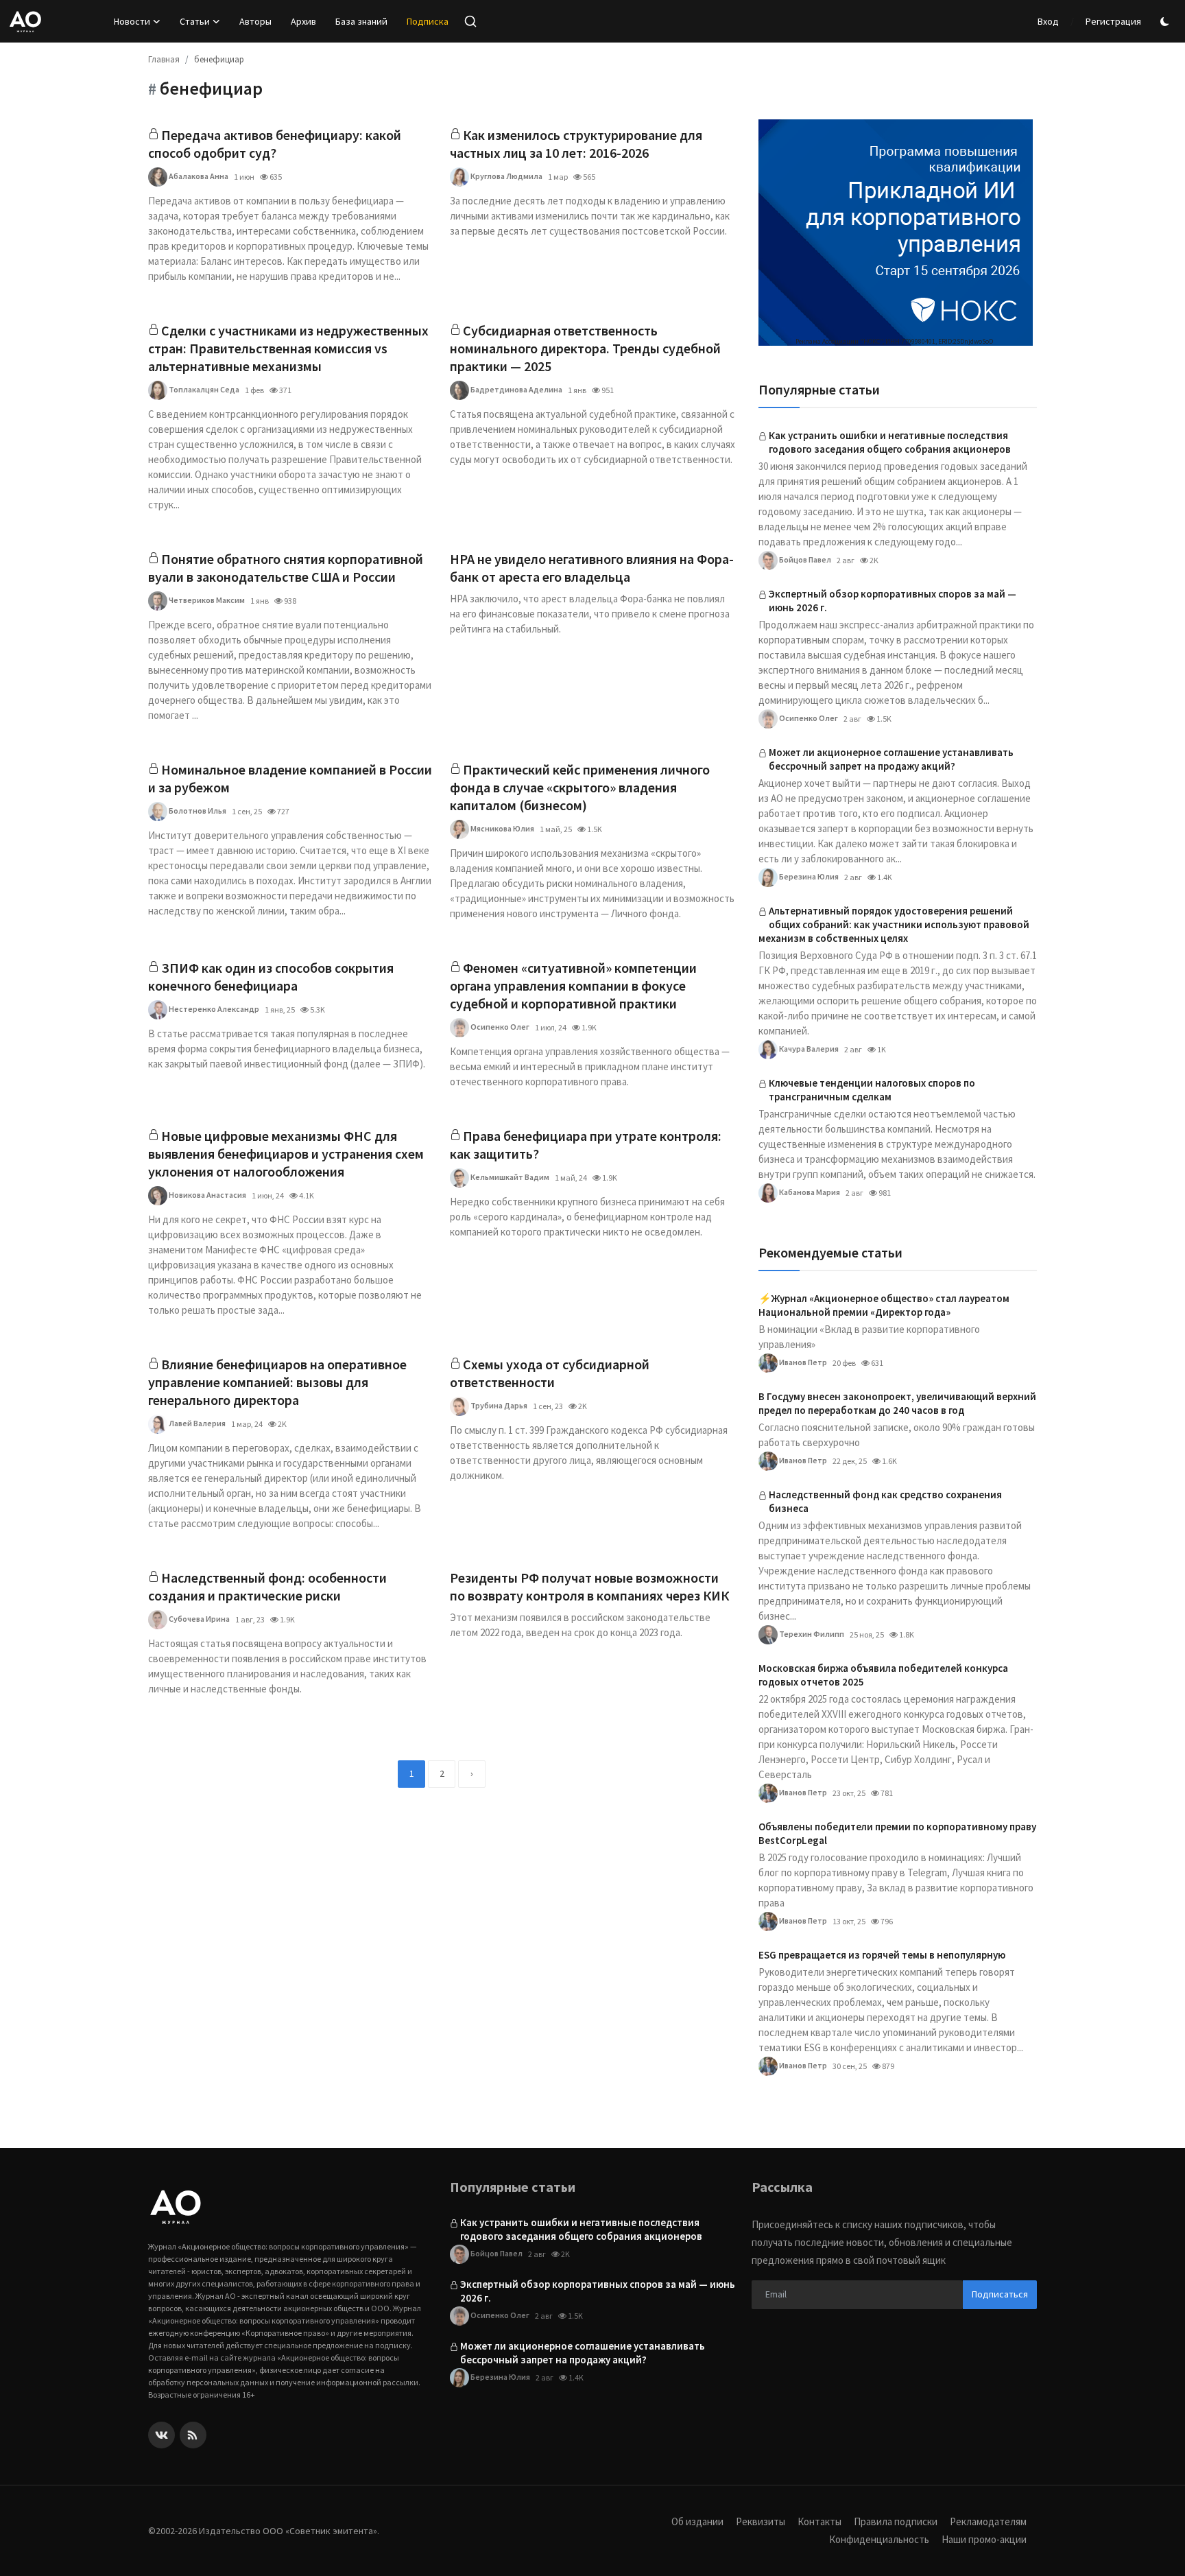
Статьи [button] (195, 21)
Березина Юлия (808, 876)
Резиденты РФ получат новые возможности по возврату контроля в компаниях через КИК (589, 1586)
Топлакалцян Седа (203, 389)
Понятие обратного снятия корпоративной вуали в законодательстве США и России (286, 568)
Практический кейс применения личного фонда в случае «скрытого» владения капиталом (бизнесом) (580, 787)
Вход (1048, 21)
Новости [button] (132, 21)
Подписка (428, 21)
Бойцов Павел (804, 559)
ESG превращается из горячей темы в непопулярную (882, 1955)
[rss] (193, 2435)
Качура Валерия (808, 1049)
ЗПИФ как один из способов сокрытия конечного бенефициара (271, 977)
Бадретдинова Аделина (516, 389)
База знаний (361, 21)
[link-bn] (896, 233)
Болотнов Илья (197, 811)
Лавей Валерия (196, 1423)
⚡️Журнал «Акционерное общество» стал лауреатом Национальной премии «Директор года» (884, 1305)
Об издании (697, 2521)
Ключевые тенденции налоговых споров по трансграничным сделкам (872, 1090)
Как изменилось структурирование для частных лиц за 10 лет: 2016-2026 (576, 144)
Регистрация (1113, 21)
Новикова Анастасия (207, 1195)
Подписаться (1000, 2294)
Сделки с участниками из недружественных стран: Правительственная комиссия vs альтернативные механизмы (288, 348)
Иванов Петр (802, 1362)
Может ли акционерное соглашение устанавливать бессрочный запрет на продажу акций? (891, 759)
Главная (164, 59)
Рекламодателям (988, 2521)
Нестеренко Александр (213, 1009)
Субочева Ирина (199, 1619)
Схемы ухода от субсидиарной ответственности (550, 1373)
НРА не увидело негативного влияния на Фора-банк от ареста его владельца (592, 568)
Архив (303, 21)
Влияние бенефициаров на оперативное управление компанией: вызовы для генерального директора (277, 1382)
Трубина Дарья (498, 1405)
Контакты (819, 2521)
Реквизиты (761, 2521)
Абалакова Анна (198, 176)
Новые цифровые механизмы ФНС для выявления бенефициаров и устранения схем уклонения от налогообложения (286, 1154)
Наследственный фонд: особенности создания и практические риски (267, 1586)
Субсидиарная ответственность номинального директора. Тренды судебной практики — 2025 (585, 348)
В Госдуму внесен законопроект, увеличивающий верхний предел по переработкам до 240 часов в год (897, 1403)
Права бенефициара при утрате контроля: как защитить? (586, 1145)
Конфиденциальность (879, 2539)
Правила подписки (896, 2521)
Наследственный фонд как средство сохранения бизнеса (885, 1501)
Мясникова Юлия (502, 828)
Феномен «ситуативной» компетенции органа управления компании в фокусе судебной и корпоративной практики (573, 985)
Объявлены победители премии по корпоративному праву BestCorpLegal (897, 1833)
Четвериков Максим (206, 600)
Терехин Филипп (811, 1634)
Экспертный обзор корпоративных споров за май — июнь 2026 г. (893, 601)
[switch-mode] (1166, 22)
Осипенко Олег (499, 1027)
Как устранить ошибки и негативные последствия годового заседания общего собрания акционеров (890, 442)
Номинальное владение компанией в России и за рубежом (290, 778)
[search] (470, 21)
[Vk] (161, 2435)
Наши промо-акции (984, 2539)
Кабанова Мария (809, 1192)
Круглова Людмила (506, 176)
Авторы (255, 21)
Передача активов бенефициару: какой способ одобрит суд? (275, 144)
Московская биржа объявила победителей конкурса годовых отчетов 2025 (883, 1675)
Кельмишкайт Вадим (509, 1177)
